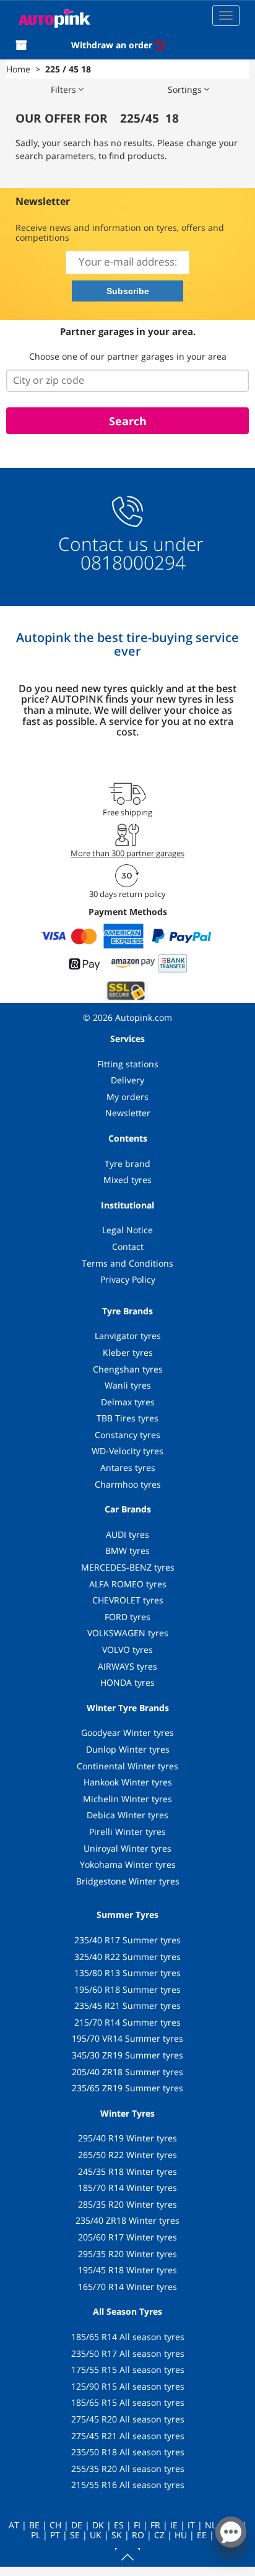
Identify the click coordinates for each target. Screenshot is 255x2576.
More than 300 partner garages (127, 853)
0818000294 (131, 562)
